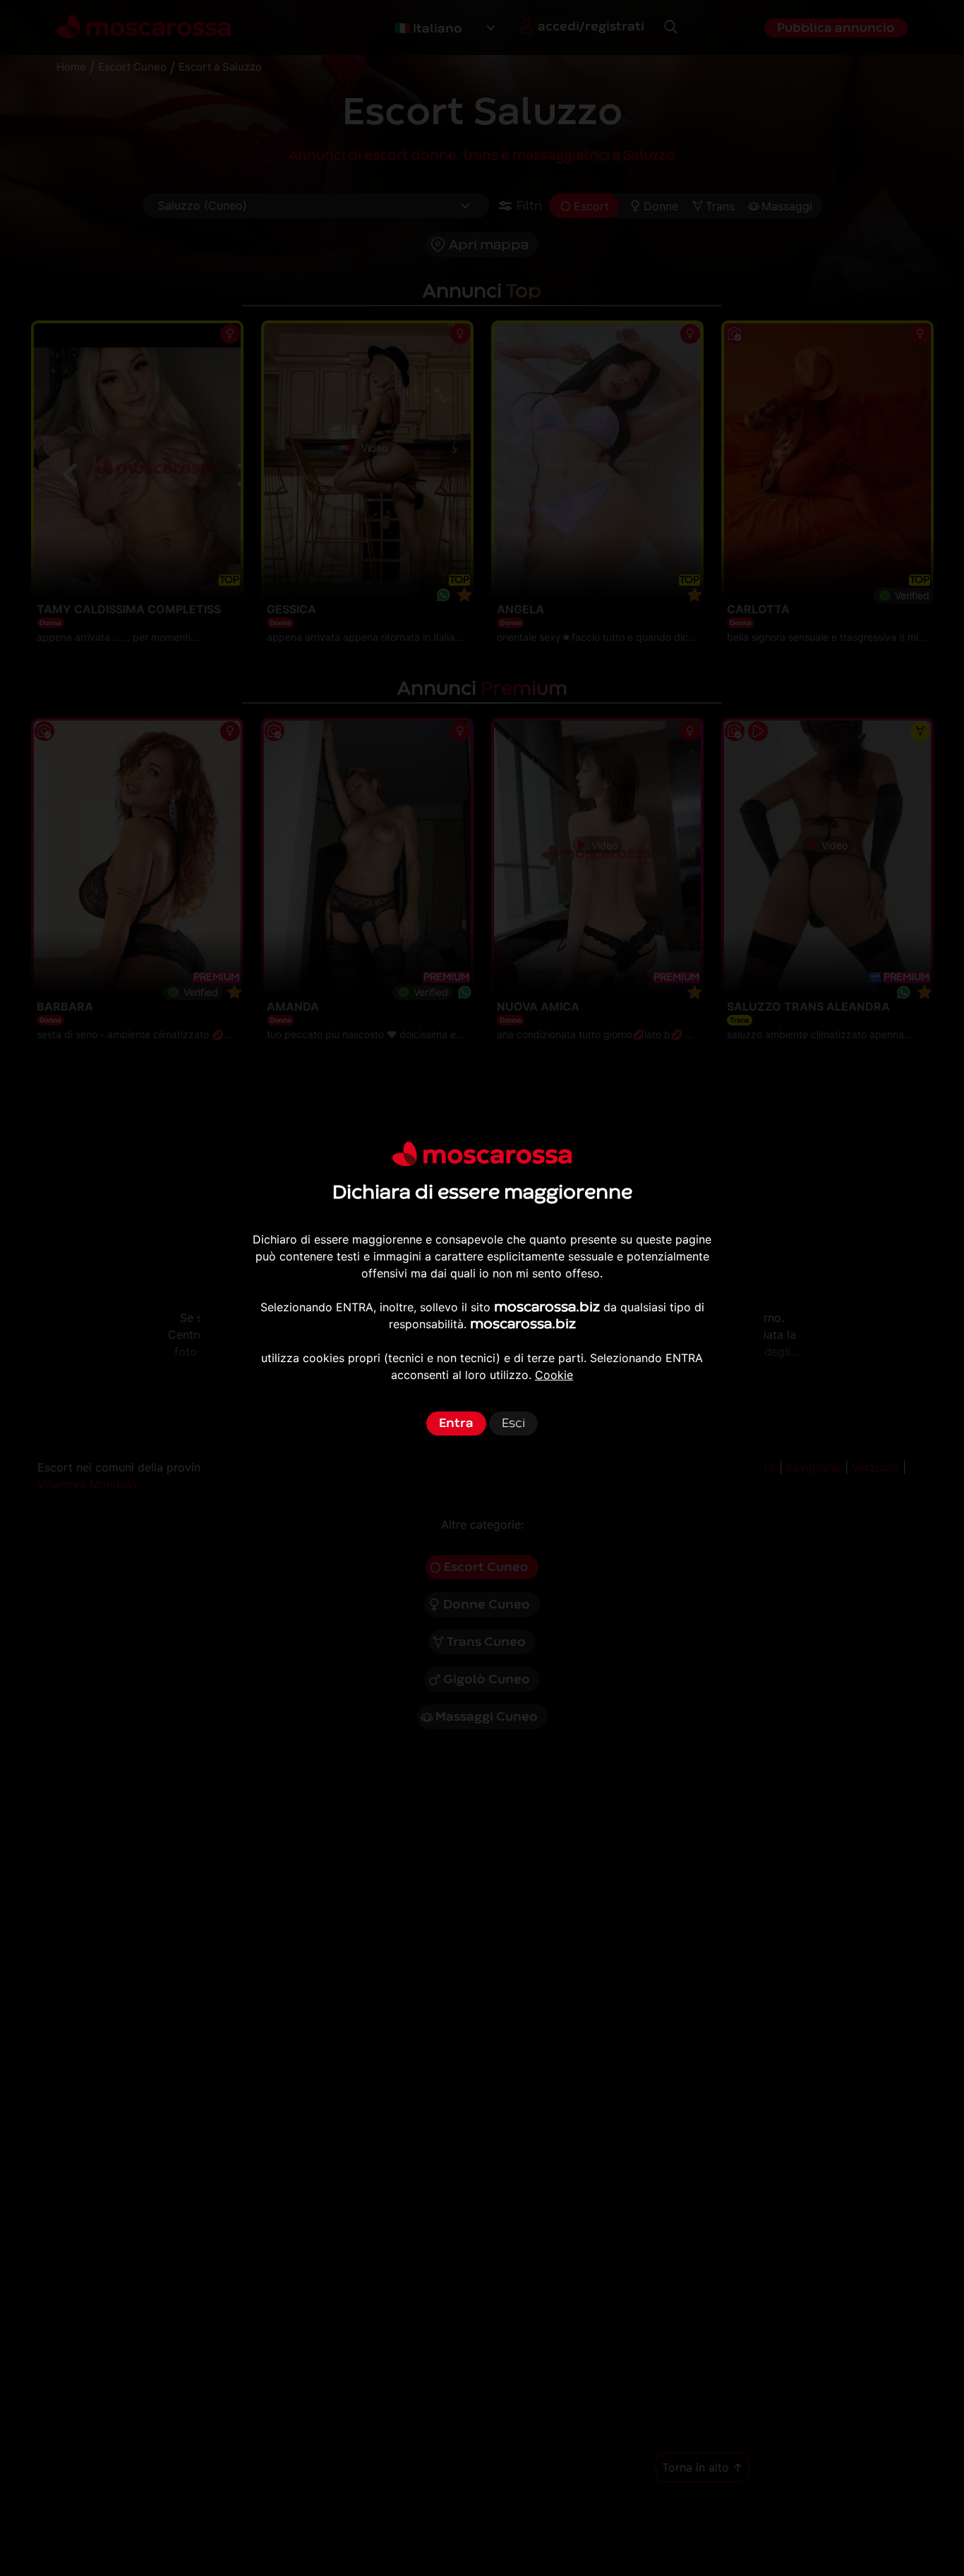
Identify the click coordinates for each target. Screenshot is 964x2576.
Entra (456, 1423)
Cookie (554, 1375)
